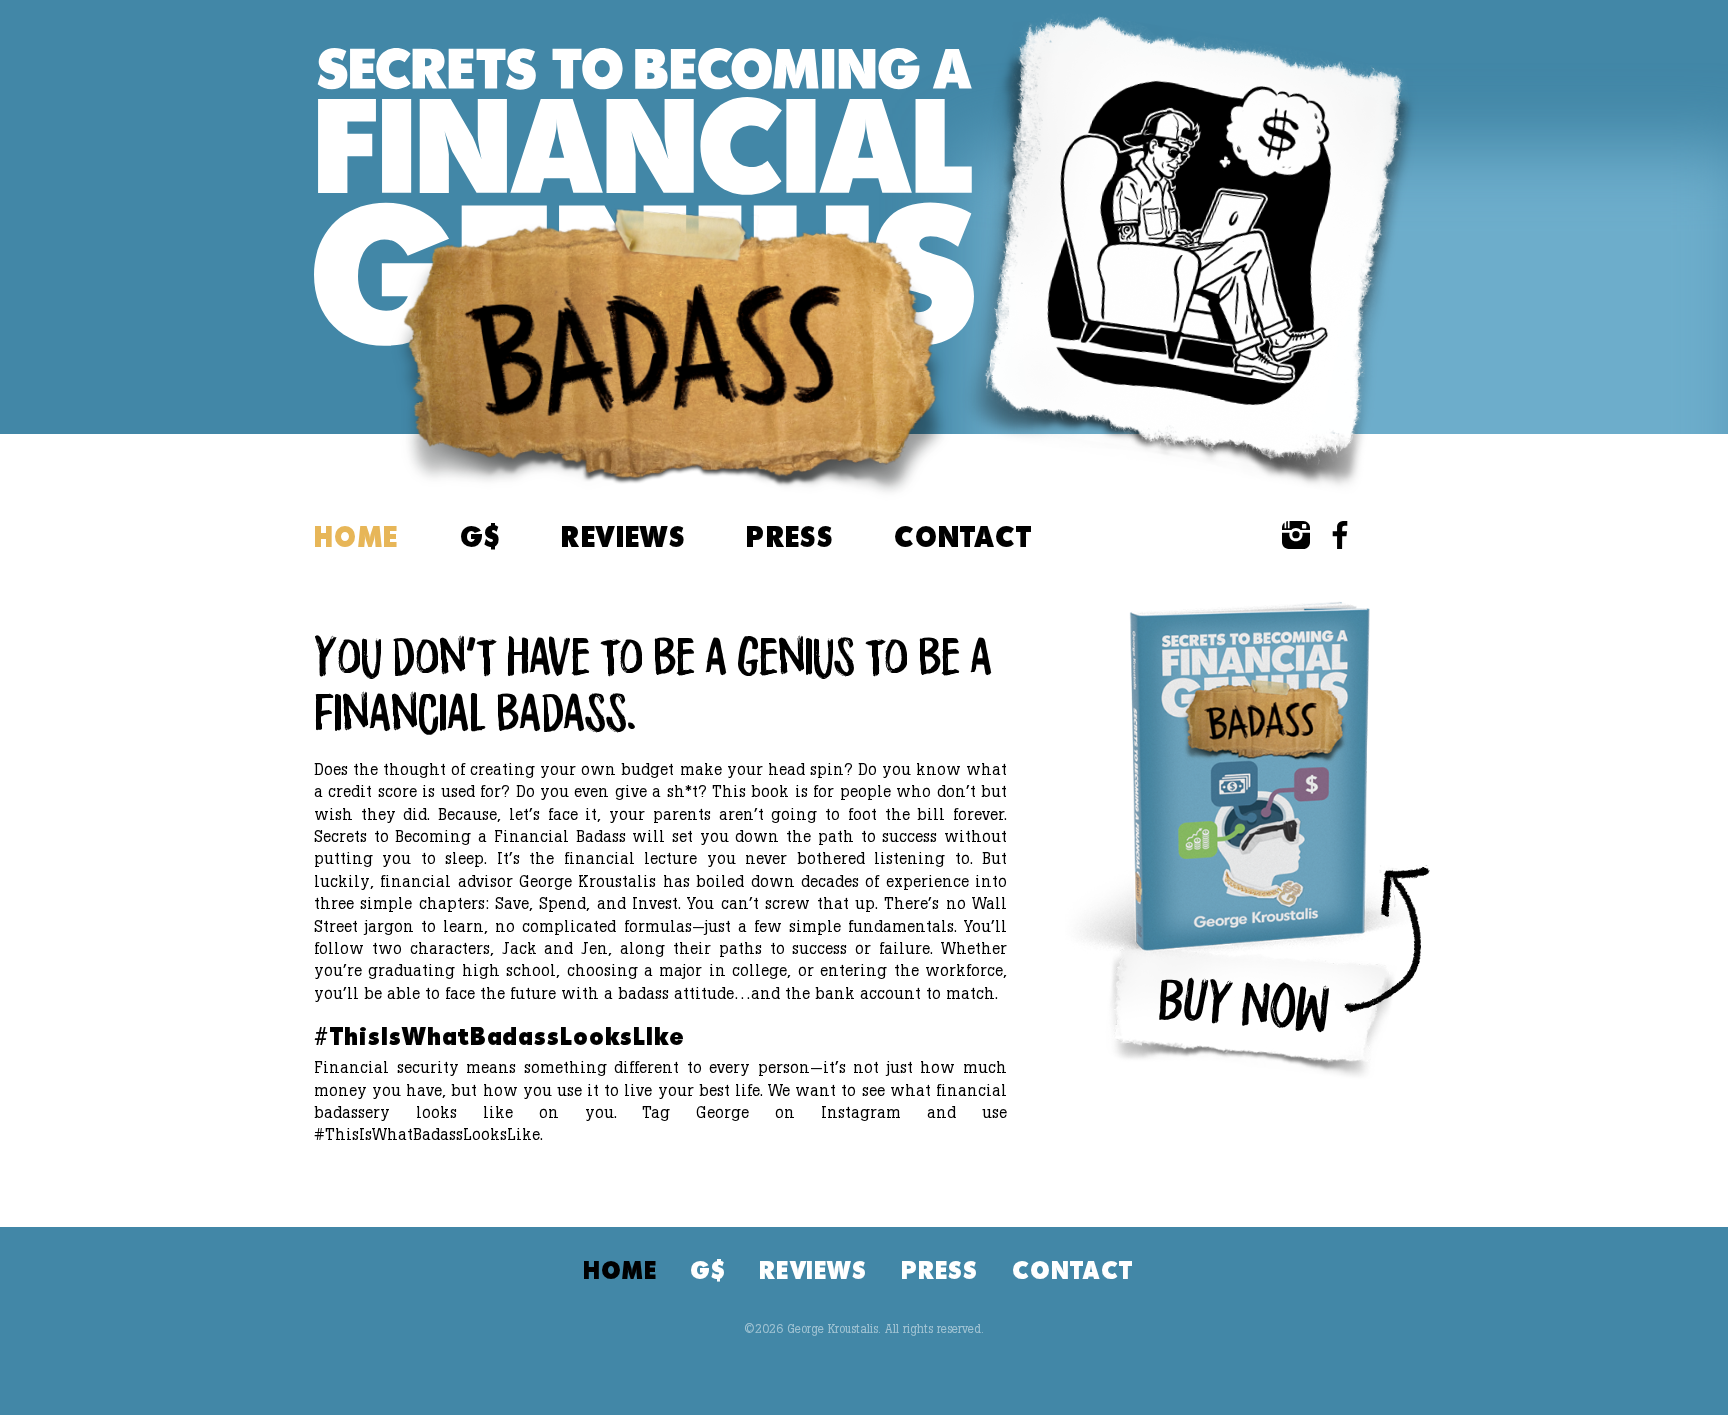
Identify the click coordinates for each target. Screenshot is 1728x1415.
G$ (480, 536)
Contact (963, 536)
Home (356, 536)
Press (789, 536)
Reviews (623, 536)
